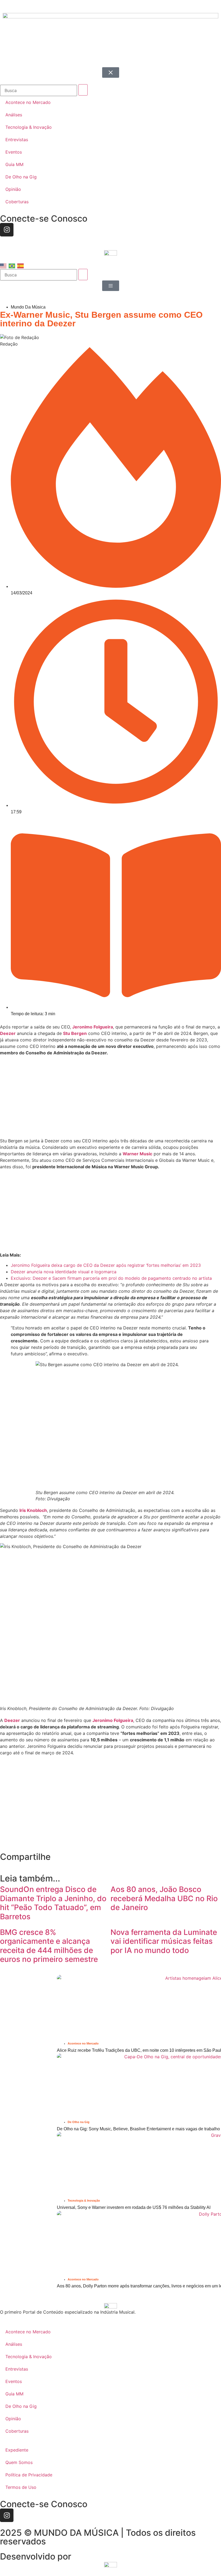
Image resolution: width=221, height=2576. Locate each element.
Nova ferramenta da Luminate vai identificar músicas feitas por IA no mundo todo (164, 1941)
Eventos (14, 2381)
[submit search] (83, 275)
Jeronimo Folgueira (93, 1027)
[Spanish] (21, 266)
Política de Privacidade (29, 2475)
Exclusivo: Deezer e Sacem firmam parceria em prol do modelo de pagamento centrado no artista (111, 1278)
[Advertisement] (110, 1098)
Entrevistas (17, 2369)
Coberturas (17, 2431)
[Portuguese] (12, 266)
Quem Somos (19, 2462)
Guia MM (14, 2394)
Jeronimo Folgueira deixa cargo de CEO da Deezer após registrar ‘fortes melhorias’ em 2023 (106, 1265)
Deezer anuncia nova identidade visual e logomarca (64, 1272)
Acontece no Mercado (83, 2043)
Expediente (17, 2450)
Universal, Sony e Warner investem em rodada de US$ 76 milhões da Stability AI (134, 2207)
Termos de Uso (21, 2487)
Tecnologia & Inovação (84, 2201)
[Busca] (39, 275)
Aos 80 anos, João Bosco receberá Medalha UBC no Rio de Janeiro (164, 1898)
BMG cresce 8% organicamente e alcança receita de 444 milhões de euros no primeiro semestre (49, 1946)
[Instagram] (7, 2515)
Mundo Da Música (28, 307)
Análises (14, 2344)
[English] (4, 266)
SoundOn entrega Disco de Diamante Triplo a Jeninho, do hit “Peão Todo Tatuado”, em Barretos (53, 1903)
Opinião (13, 2419)
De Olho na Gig (79, 2122)
